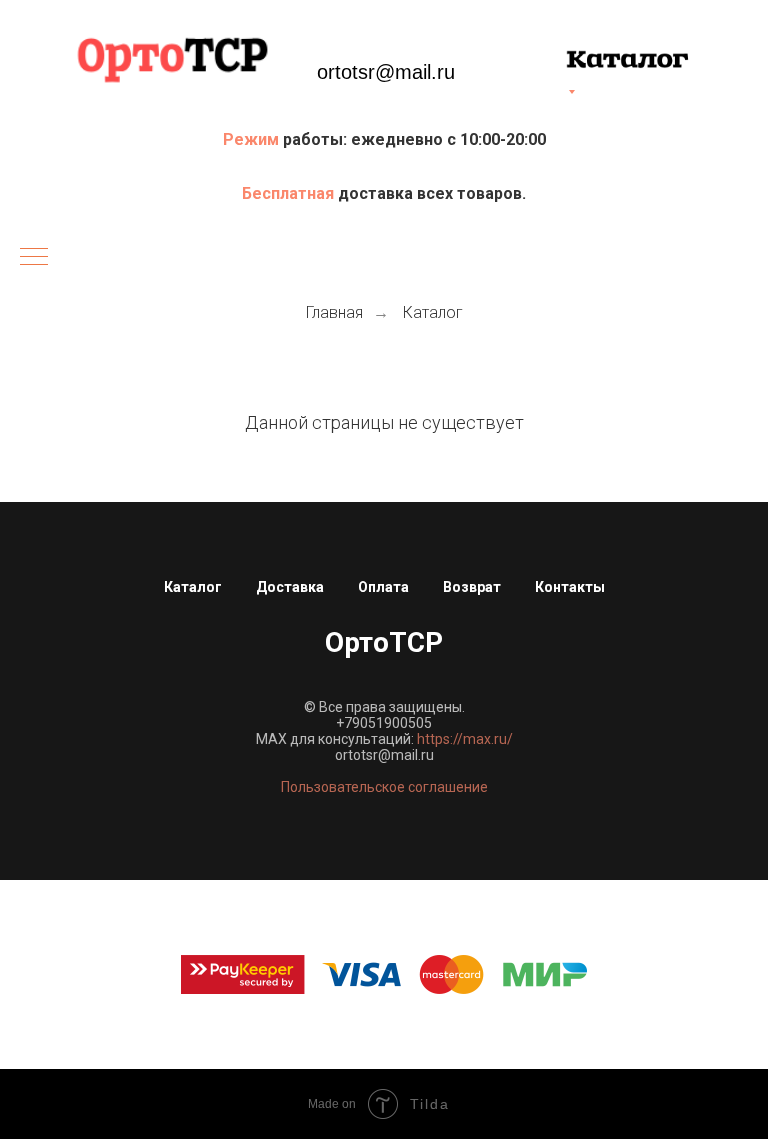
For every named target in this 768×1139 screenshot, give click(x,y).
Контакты (570, 587)
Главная (334, 312)
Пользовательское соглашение (384, 787)
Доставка (290, 587)
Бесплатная (290, 193)
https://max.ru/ (465, 739)
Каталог (433, 312)
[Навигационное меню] (34, 258)
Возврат (472, 587)
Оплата (383, 587)
